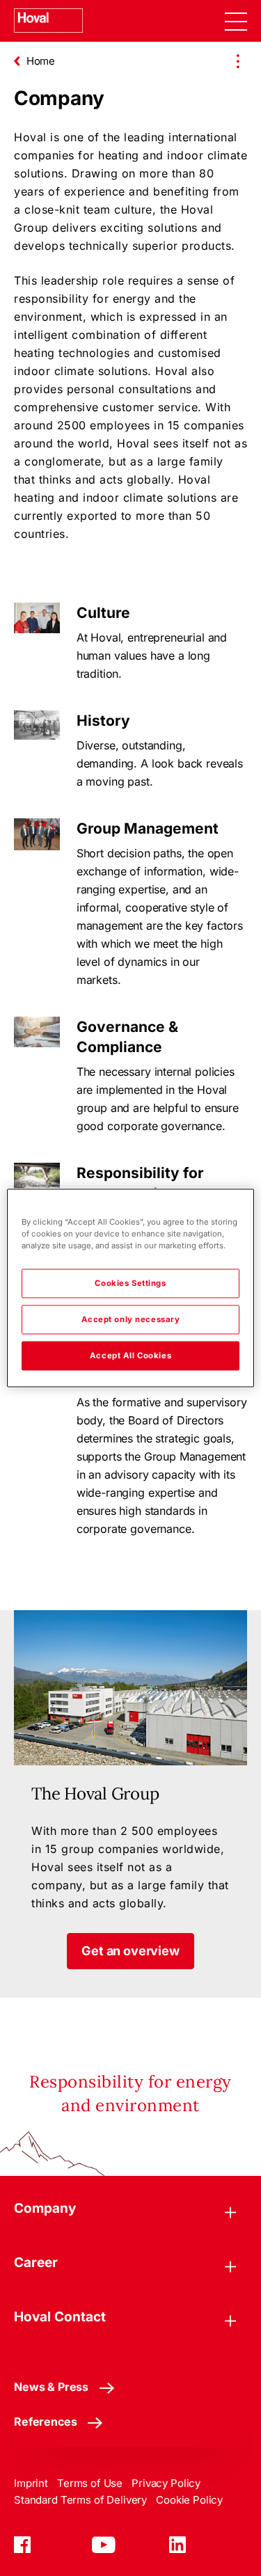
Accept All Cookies (130, 1355)
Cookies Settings (130, 1283)
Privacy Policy (166, 2483)
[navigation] (236, 21)
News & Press (51, 2387)
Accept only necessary (131, 1319)
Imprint (31, 2483)
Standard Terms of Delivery (80, 2500)
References (45, 2422)
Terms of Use (90, 2483)
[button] (130, 1951)
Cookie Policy (189, 2500)
